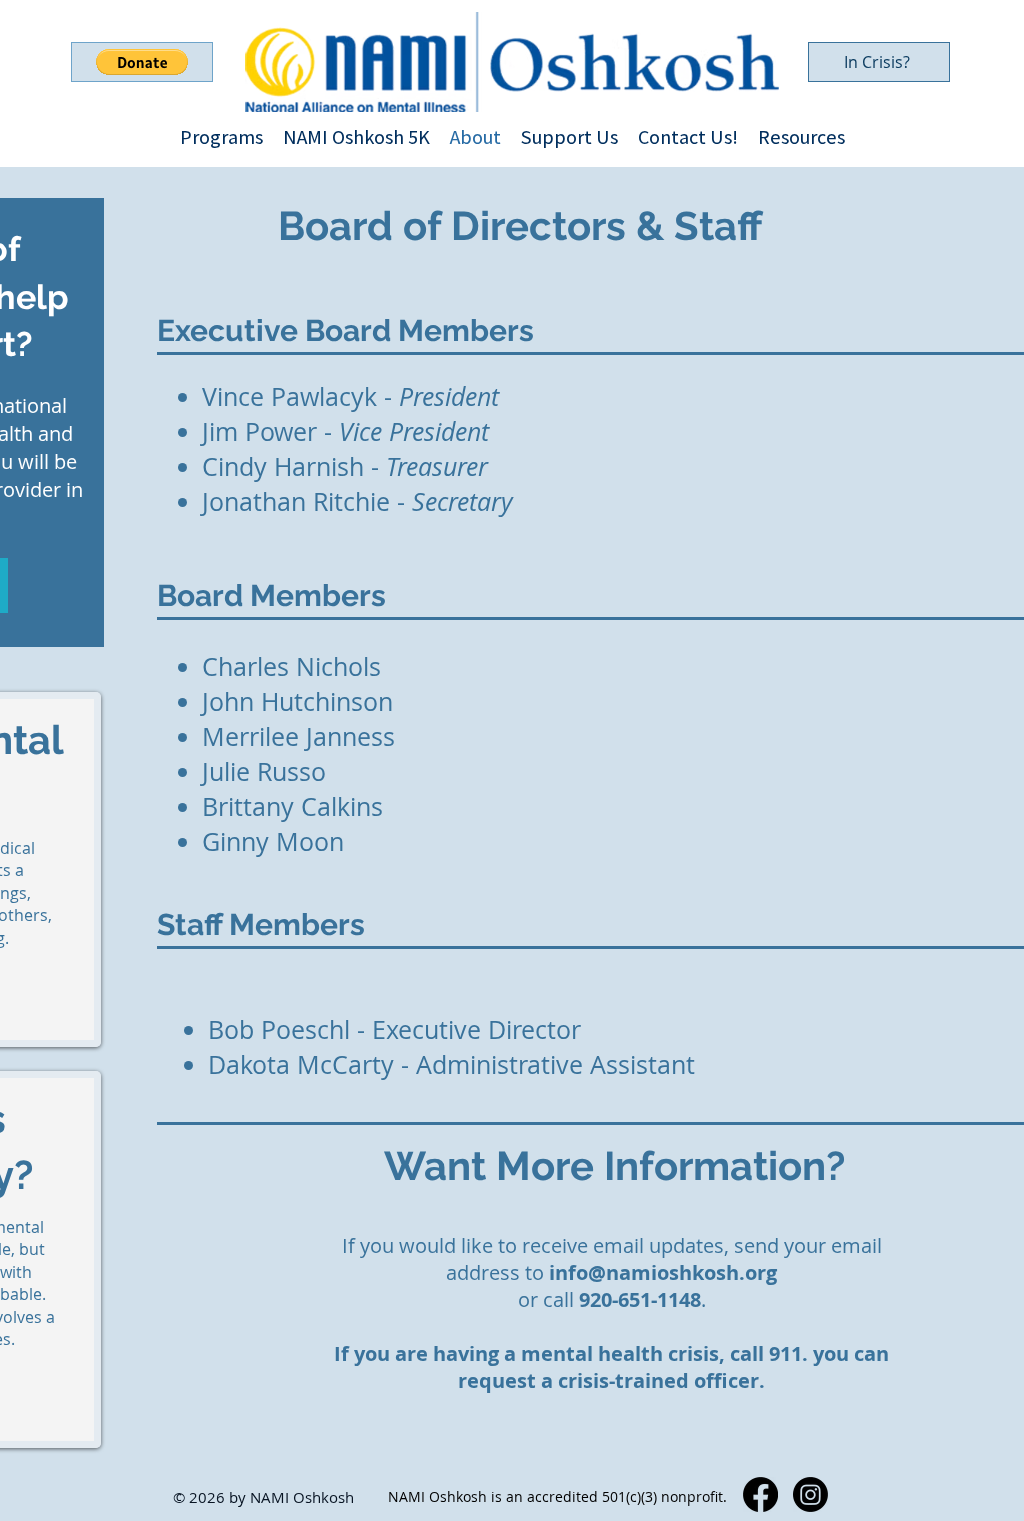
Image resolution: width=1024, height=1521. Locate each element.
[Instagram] (810, 1494)
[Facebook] (760, 1494)
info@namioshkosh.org (663, 1272)
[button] (142, 62)
